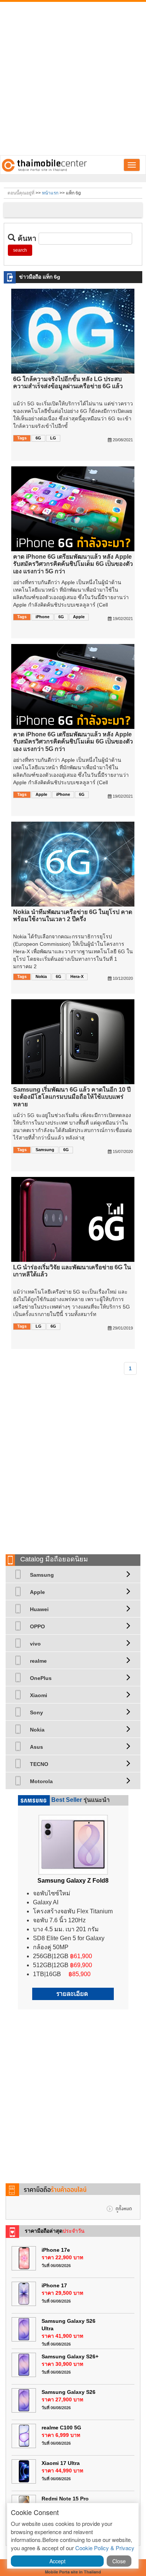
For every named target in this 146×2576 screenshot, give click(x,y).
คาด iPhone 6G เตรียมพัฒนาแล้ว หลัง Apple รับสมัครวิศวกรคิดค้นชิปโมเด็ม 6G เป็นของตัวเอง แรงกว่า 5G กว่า (73, 564)
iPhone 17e (56, 2250)
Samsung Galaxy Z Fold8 (73, 1881)
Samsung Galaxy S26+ (70, 2356)
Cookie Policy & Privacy (105, 2548)
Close (119, 2561)
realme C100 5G (61, 2428)
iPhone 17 (54, 2285)
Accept (57, 2561)
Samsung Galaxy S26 (69, 2392)
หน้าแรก (50, 193)
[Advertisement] (73, 79)
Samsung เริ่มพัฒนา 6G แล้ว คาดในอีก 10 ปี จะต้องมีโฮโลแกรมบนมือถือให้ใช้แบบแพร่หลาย (72, 1097)
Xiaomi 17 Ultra (61, 2463)
